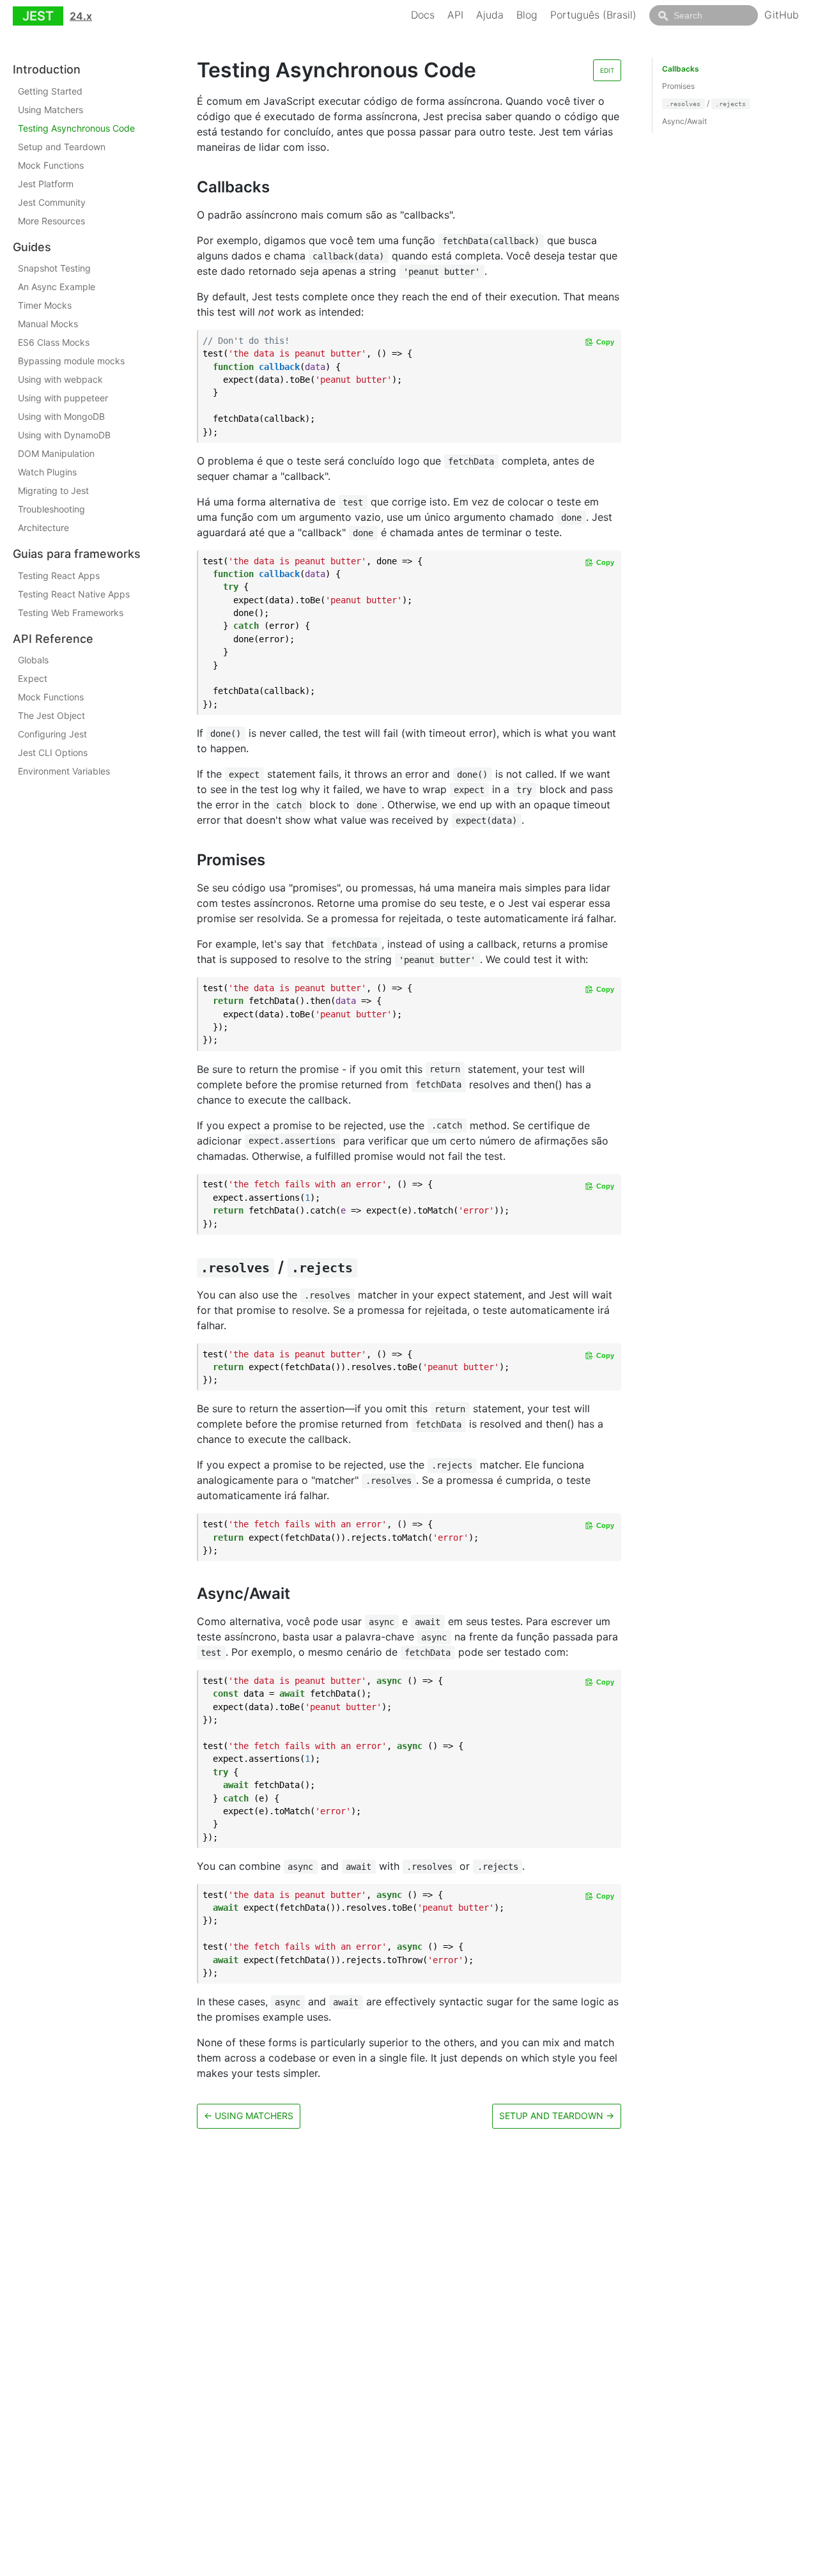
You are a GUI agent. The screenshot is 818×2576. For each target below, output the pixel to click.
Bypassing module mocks (71, 361)
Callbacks (681, 69)
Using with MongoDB (61, 416)
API (455, 15)
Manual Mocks (48, 324)
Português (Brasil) (593, 15)
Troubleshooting (51, 509)
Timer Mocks (45, 305)
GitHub (782, 15)
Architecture (43, 528)
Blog (527, 15)
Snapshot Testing (54, 268)
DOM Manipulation (56, 453)
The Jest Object (51, 715)
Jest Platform (46, 184)
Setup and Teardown (62, 147)
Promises (678, 86)
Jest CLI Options (53, 752)
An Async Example (57, 287)
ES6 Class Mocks (54, 342)
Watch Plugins (47, 472)
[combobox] (704, 15)
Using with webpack (60, 379)
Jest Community (52, 202)
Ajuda (490, 15)
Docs (423, 15)
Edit (607, 70)
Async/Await (684, 121)
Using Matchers (50, 110)
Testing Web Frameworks (71, 613)
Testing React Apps (59, 575)
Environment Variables (64, 771)
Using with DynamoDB (64, 435)
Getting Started (50, 91)
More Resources (51, 221)
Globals (33, 660)
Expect (33, 678)
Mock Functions (51, 165)
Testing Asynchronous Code (76, 128)
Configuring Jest (52, 734)
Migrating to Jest (53, 490)
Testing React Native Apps (74, 594)
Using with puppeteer (63, 398)
